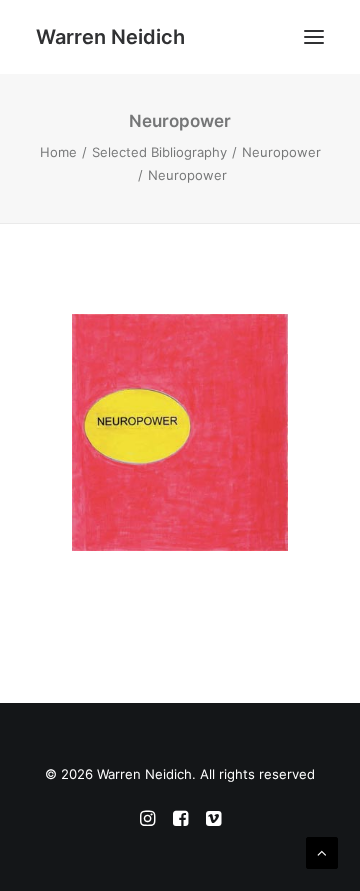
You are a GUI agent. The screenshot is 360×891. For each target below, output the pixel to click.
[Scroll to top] (322, 851)
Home (58, 152)
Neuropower (281, 152)
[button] (314, 37)
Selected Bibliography (159, 152)
